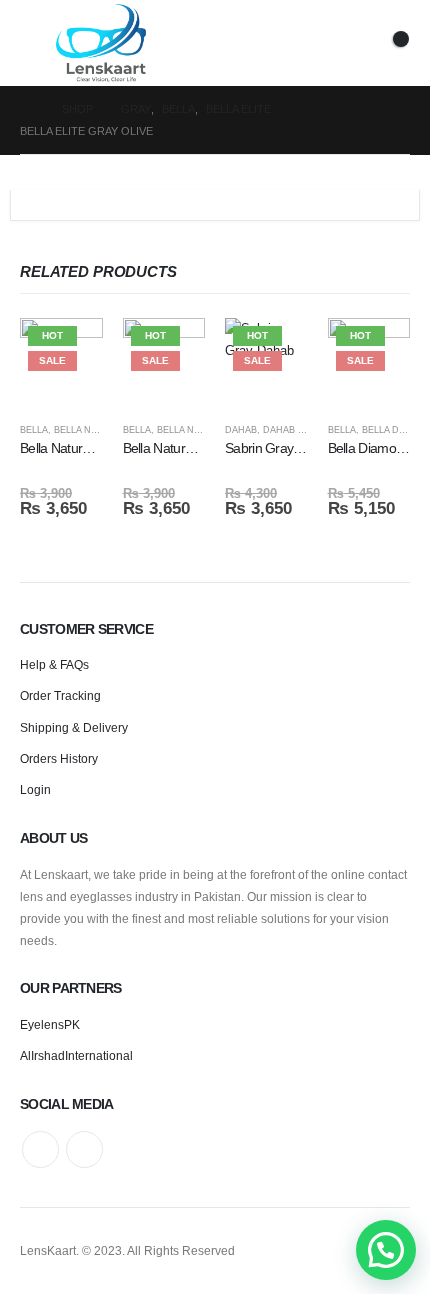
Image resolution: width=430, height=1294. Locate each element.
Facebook (40, 1149)
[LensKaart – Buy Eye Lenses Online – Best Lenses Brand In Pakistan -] (101, 43)
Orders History (59, 758)
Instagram (84, 1149)
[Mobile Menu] (38, 43)
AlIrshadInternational (76, 1055)
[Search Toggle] (304, 43)
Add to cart (70, 351)
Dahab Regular (303, 430)
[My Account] (343, 43)
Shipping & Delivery (74, 727)
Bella (34, 430)
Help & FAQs (54, 664)
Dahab (241, 430)
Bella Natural (90, 430)
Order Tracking (60, 695)
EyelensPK (50, 1024)
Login (35, 789)
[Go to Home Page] (27, 109)
